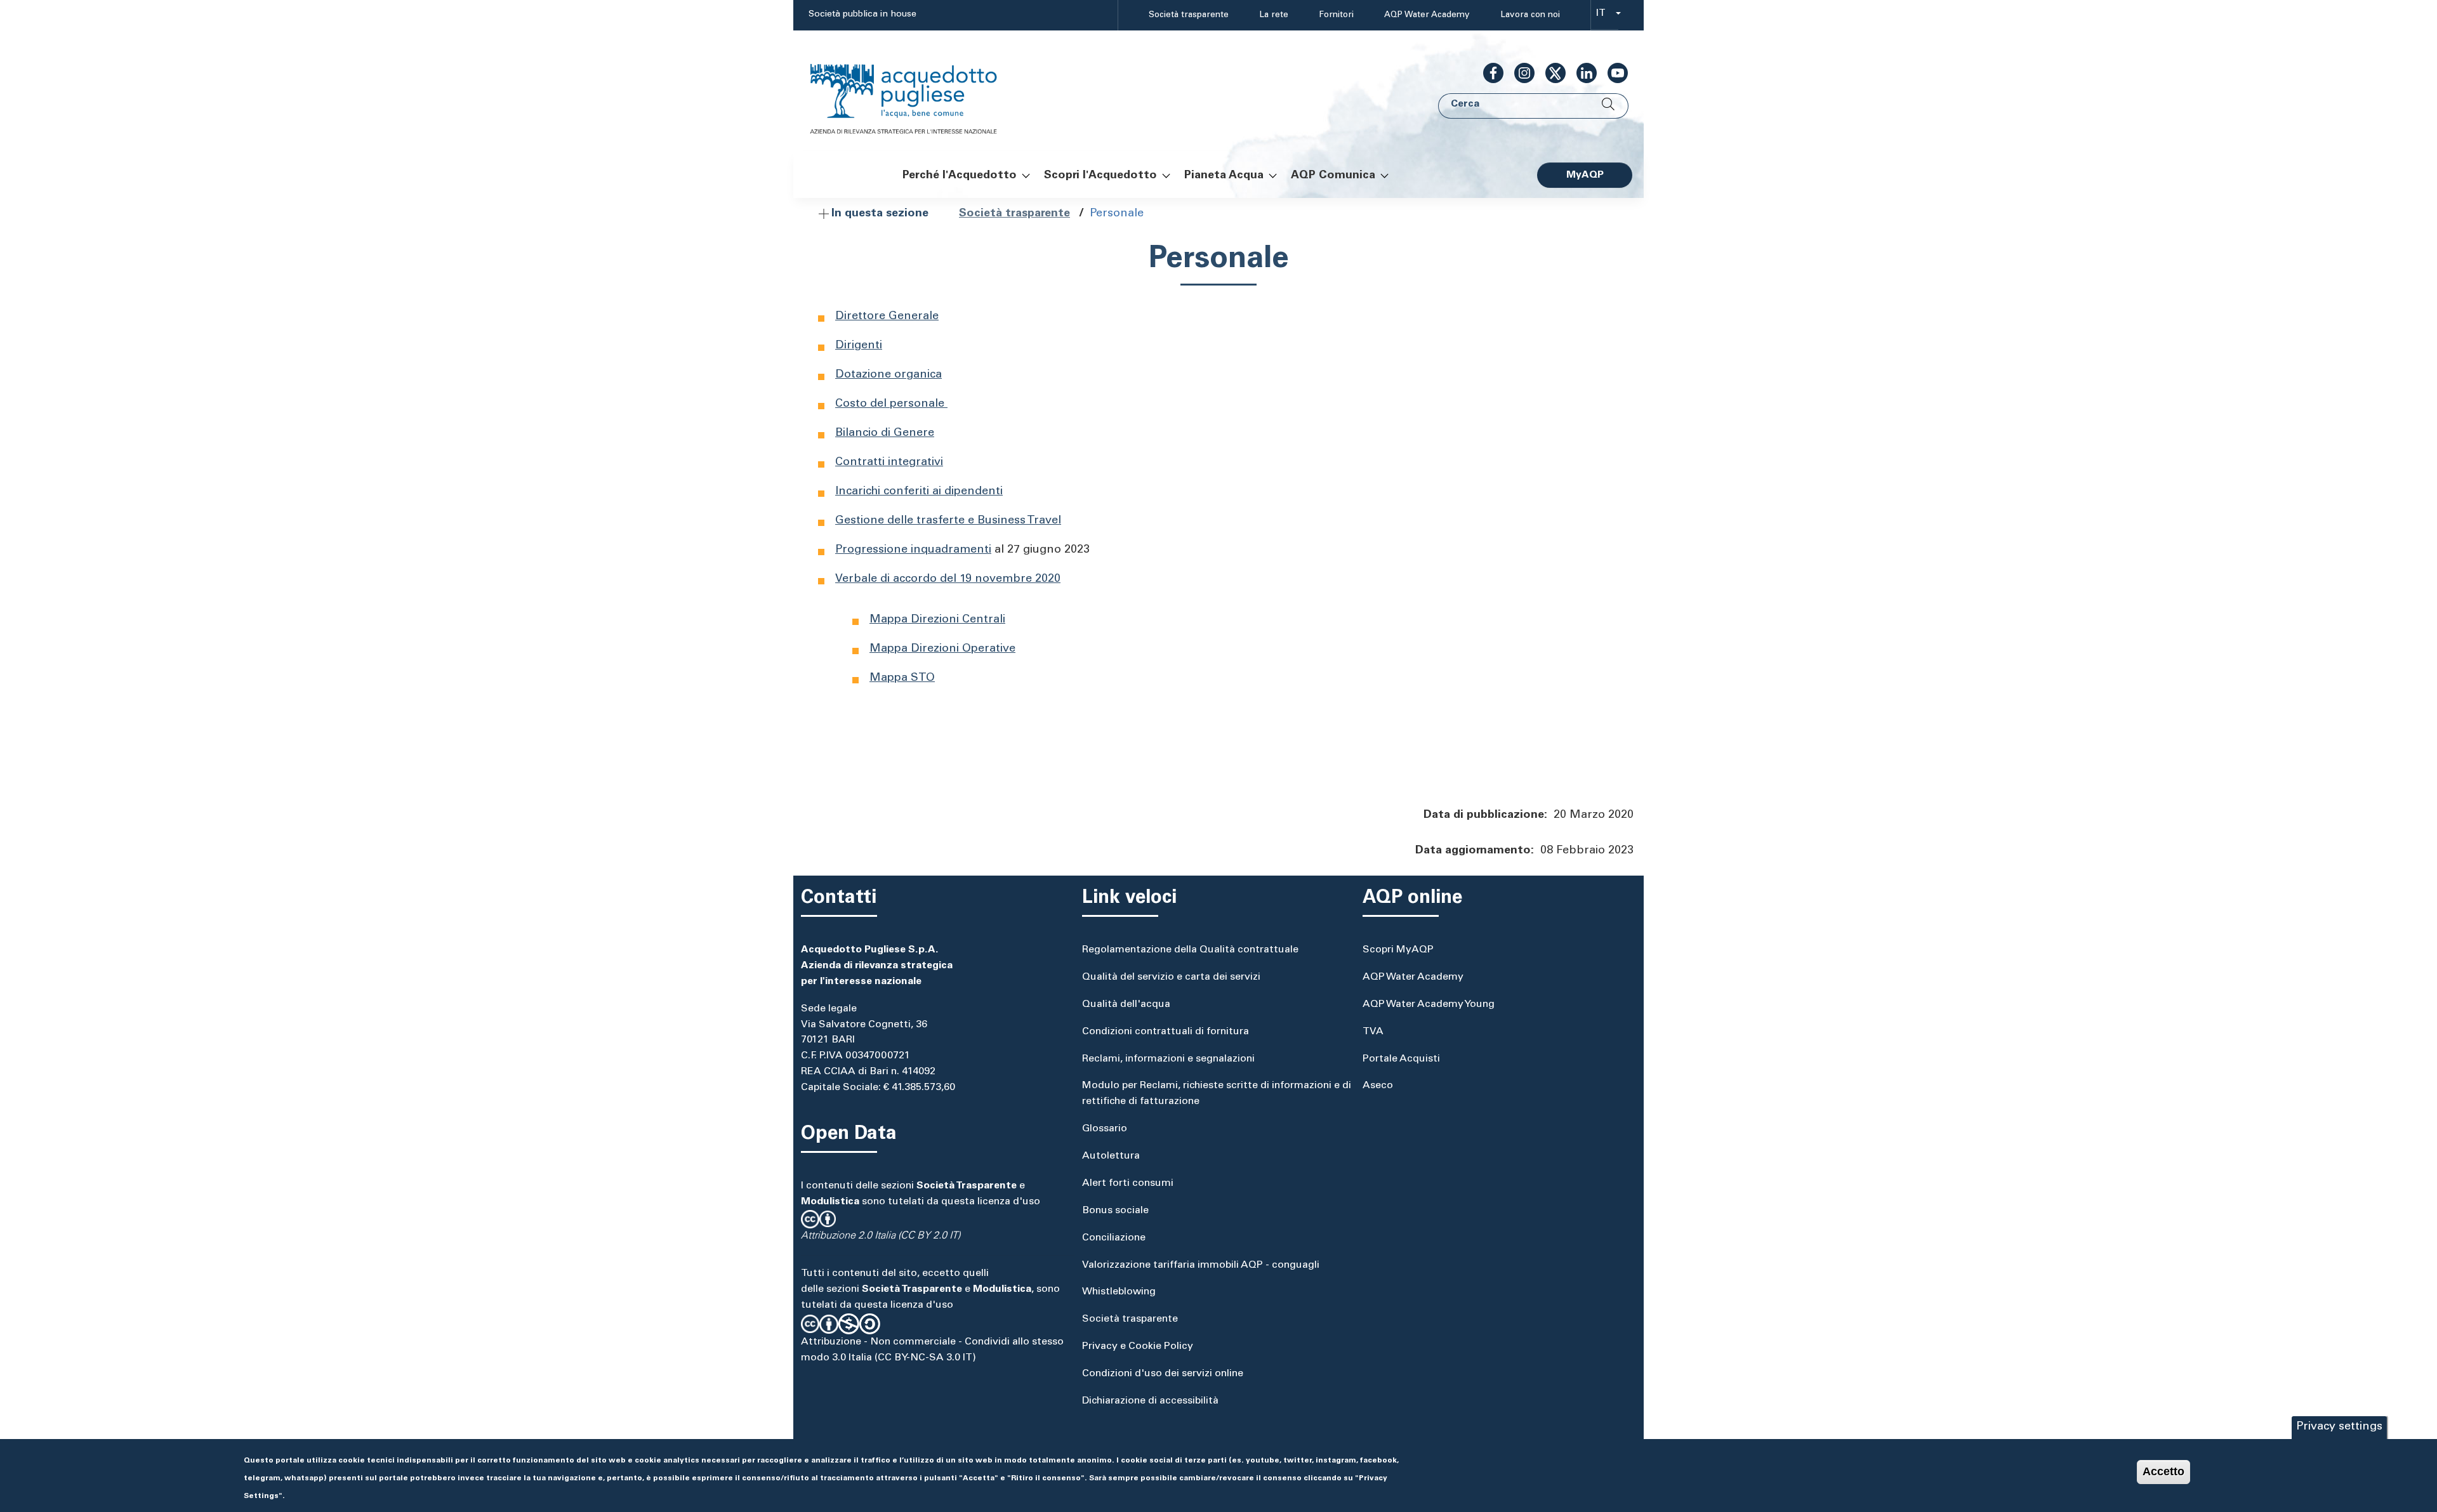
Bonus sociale (1115, 1211)
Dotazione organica (888, 375)
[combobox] (1605, 16)
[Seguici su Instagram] (1519, 73)
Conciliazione (1114, 1238)
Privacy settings (2339, 1427)
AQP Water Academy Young (1429, 1004)
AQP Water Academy (1427, 15)
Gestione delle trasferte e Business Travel (948, 521)
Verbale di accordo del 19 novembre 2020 (948, 579)
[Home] (916, 91)
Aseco (1378, 1086)
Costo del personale (891, 404)
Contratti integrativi (889, 463)
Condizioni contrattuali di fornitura (1166, 1032)
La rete (1274, 15)
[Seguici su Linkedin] (1582, 73)
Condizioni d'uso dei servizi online (1163, 1374)
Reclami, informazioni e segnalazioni (1168, 1059)
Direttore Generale (887, 317)
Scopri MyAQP (1398, 950)
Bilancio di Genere (885, 433)
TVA (1373, 1032)
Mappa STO (902, 678)
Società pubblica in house (862, 15)
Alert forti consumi (1128, 1183)
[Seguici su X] (1550, 73)
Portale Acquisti (1401, 1059)
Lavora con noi (1530, 15)
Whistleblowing (1119, 1292)
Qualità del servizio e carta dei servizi (1171, 977)
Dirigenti (859, 346)
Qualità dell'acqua (1126, 1004)
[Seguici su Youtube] (1613, 73)
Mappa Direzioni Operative (942, 649)
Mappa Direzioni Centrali (937, 620)
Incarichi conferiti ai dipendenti (919, 492)
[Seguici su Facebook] (1488, 73)
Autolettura (1111, 1156)
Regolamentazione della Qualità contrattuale (1190, 950)
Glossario (1105, 1129)
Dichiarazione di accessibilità (1150, 1401)
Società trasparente (1189, 15)
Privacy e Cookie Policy (1138, 1346)
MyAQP (1585, 175)
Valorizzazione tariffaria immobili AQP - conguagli (1201, 1265)
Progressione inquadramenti (913, 550)
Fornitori (1336, 15)
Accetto (2163, 1471)
